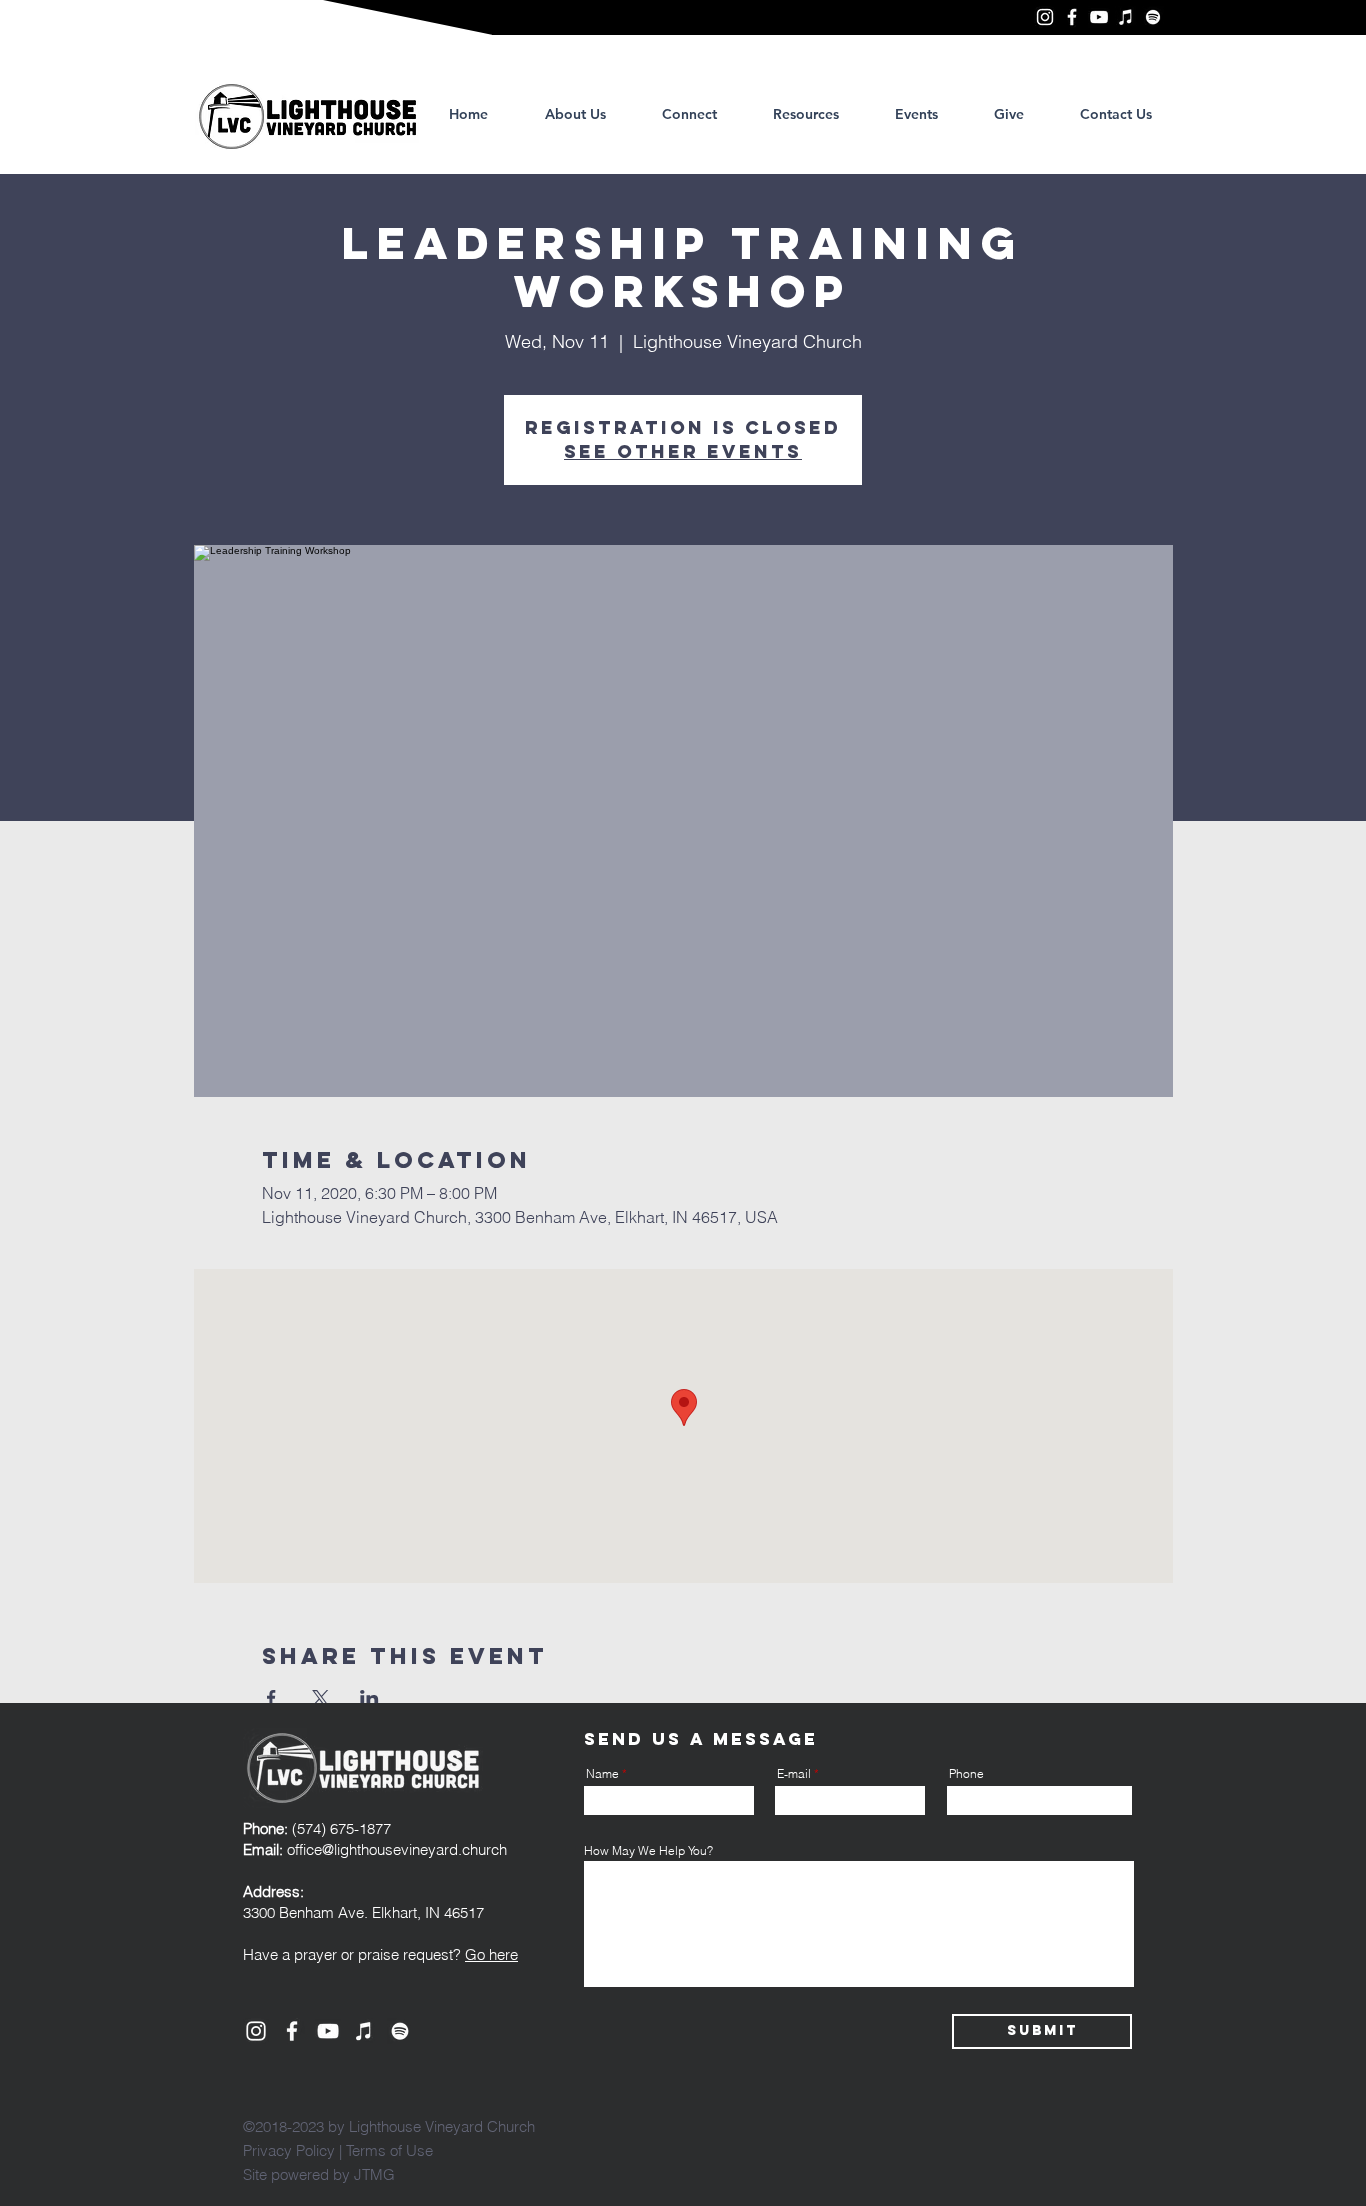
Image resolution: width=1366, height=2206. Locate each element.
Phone (966, 1774)
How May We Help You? (648, 1851)
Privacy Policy (289, 2150)
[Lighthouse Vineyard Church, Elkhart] (1045, 17)
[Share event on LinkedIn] (369, 1698)
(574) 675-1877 (317, 1828)
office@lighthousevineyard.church (397, 1849)
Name (602, 1774)
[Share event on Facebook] (271, 1698)
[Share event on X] (320, 1698)
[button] (806, 114)
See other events (683, 451)
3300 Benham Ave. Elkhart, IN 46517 (363, 1912)
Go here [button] (491, 1954)
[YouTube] (1099, 17)
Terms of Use (389, 2150)
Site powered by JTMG (319, 2174)
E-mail (794, 1774)
